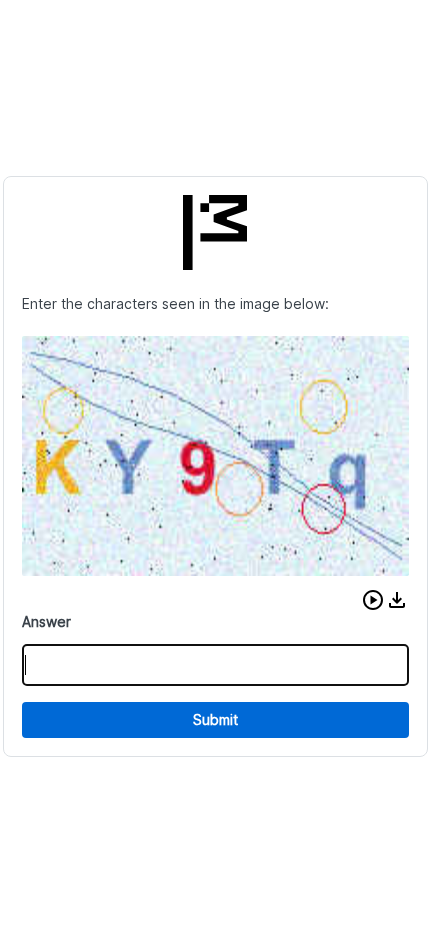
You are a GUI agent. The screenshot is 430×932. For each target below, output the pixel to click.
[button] (373, 600)
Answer (46, 621)
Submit (215, 719)
